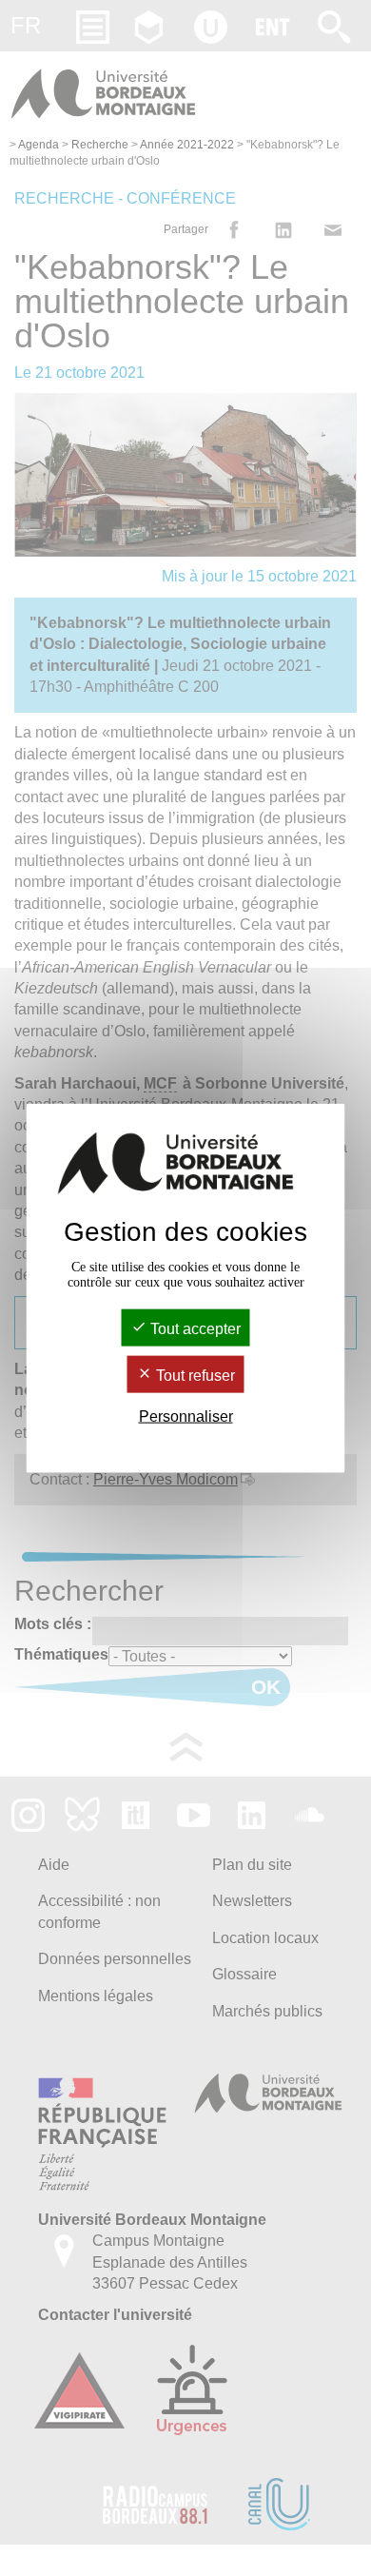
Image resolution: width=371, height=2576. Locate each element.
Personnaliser (186, 1416)
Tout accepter (194, 1328)
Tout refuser (194, 1376)
